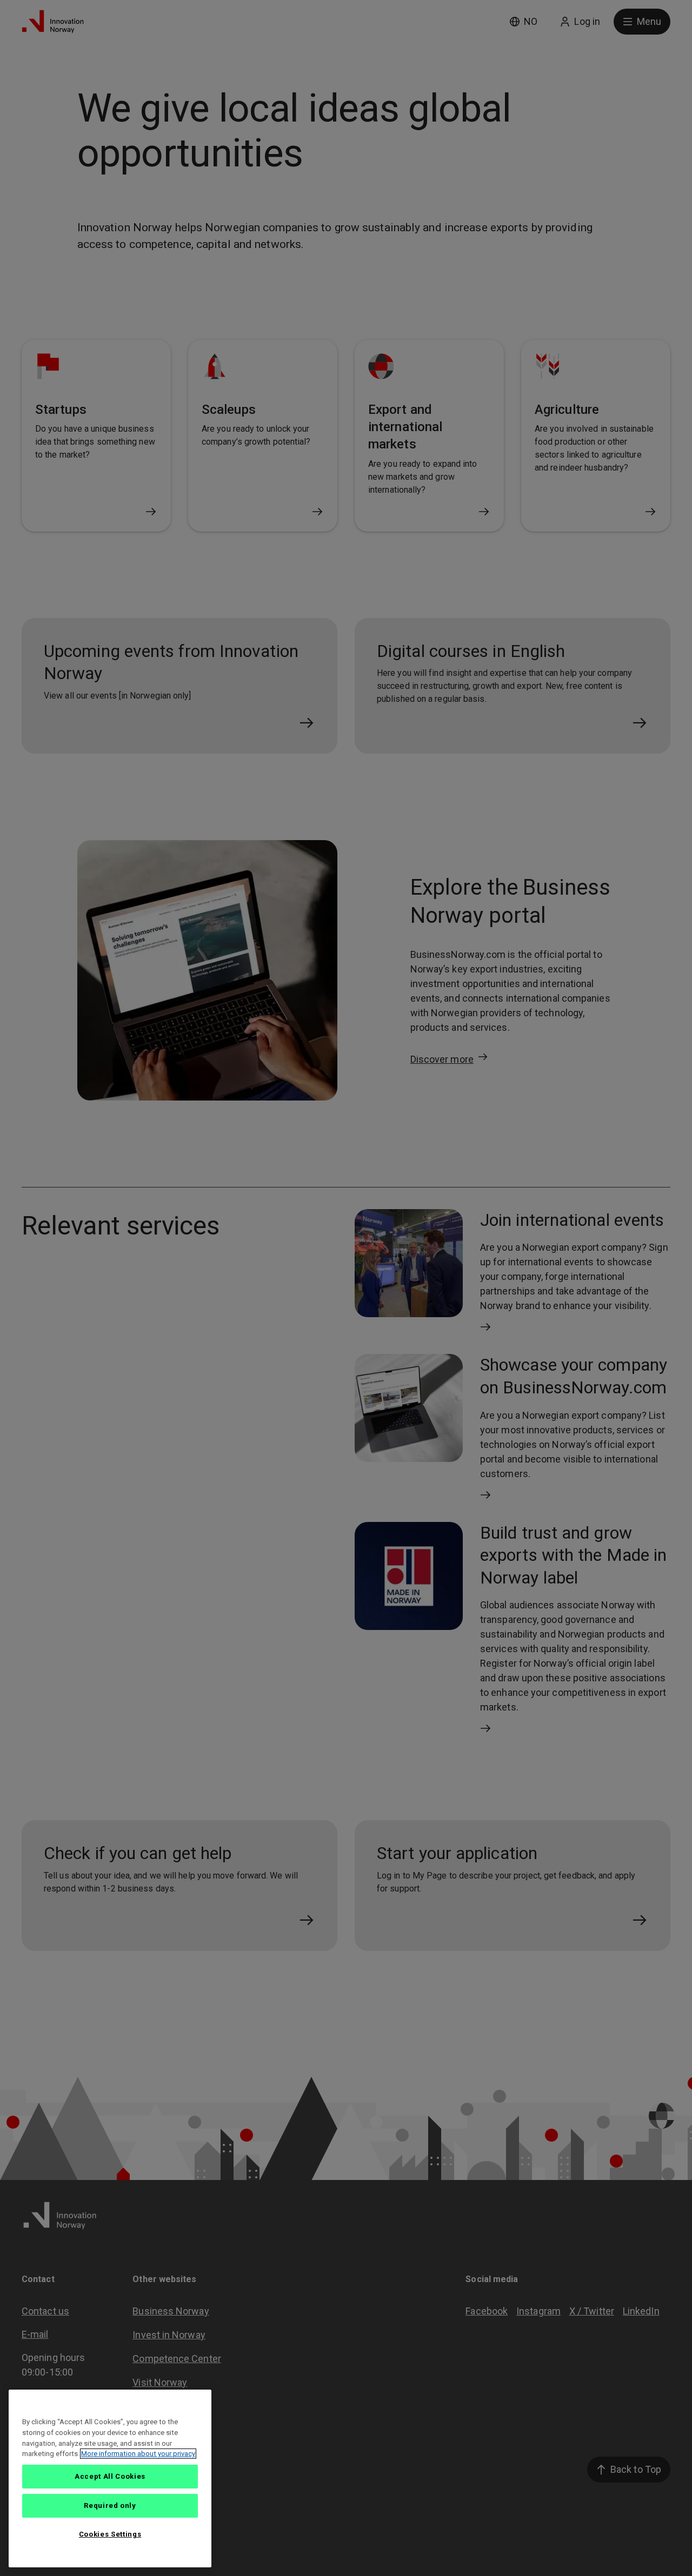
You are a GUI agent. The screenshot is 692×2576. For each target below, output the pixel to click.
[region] (110, 2478)
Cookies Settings (110, 2534)
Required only (110, 2505)
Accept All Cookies (110, 2476)
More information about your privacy (138, 2454)
